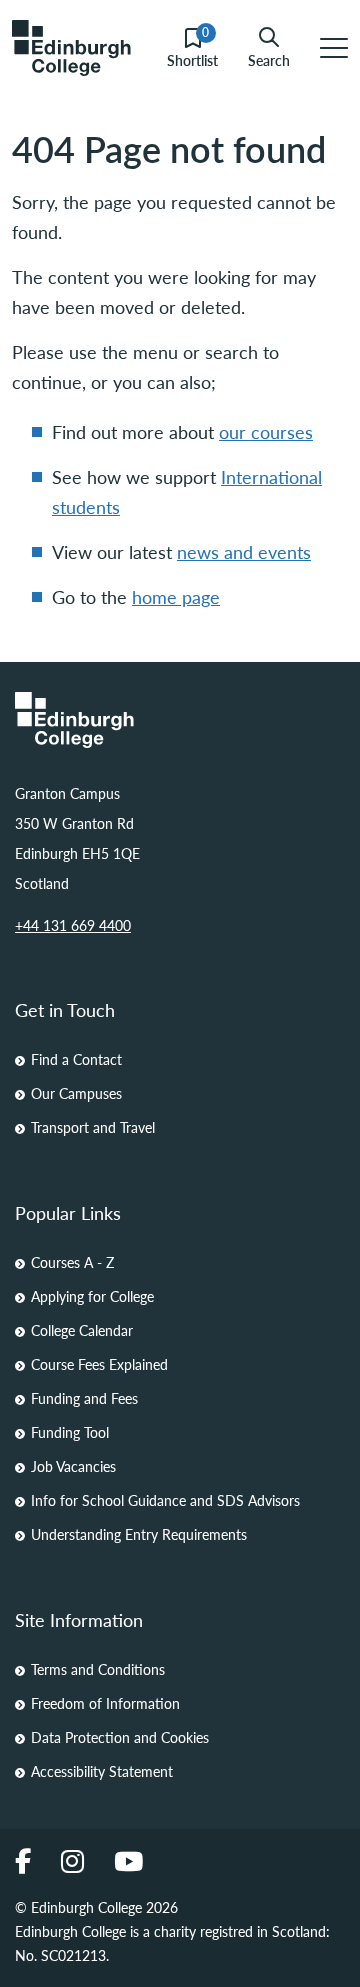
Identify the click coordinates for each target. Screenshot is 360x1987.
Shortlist (192, 48)
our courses (266, 431)
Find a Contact (76, 1059)
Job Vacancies (73, 1466)
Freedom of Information (105, 1703)
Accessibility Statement (102, 1771)
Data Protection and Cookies (120, 1737)
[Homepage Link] (180, 720)
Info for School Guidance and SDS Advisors (165, 1500)
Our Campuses (76, 1093)
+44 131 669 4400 (73, 925)
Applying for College (92, 1296)
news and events (244, 551)
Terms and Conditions (98, 1669)
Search (269, 59)
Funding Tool (70, 1432)
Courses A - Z (72, 1262)
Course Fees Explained (99, 1364)
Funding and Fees (84, 1398)
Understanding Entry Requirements (139, 1534)
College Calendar (82, 1330)
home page (176, 596)
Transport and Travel (93, 1127)
